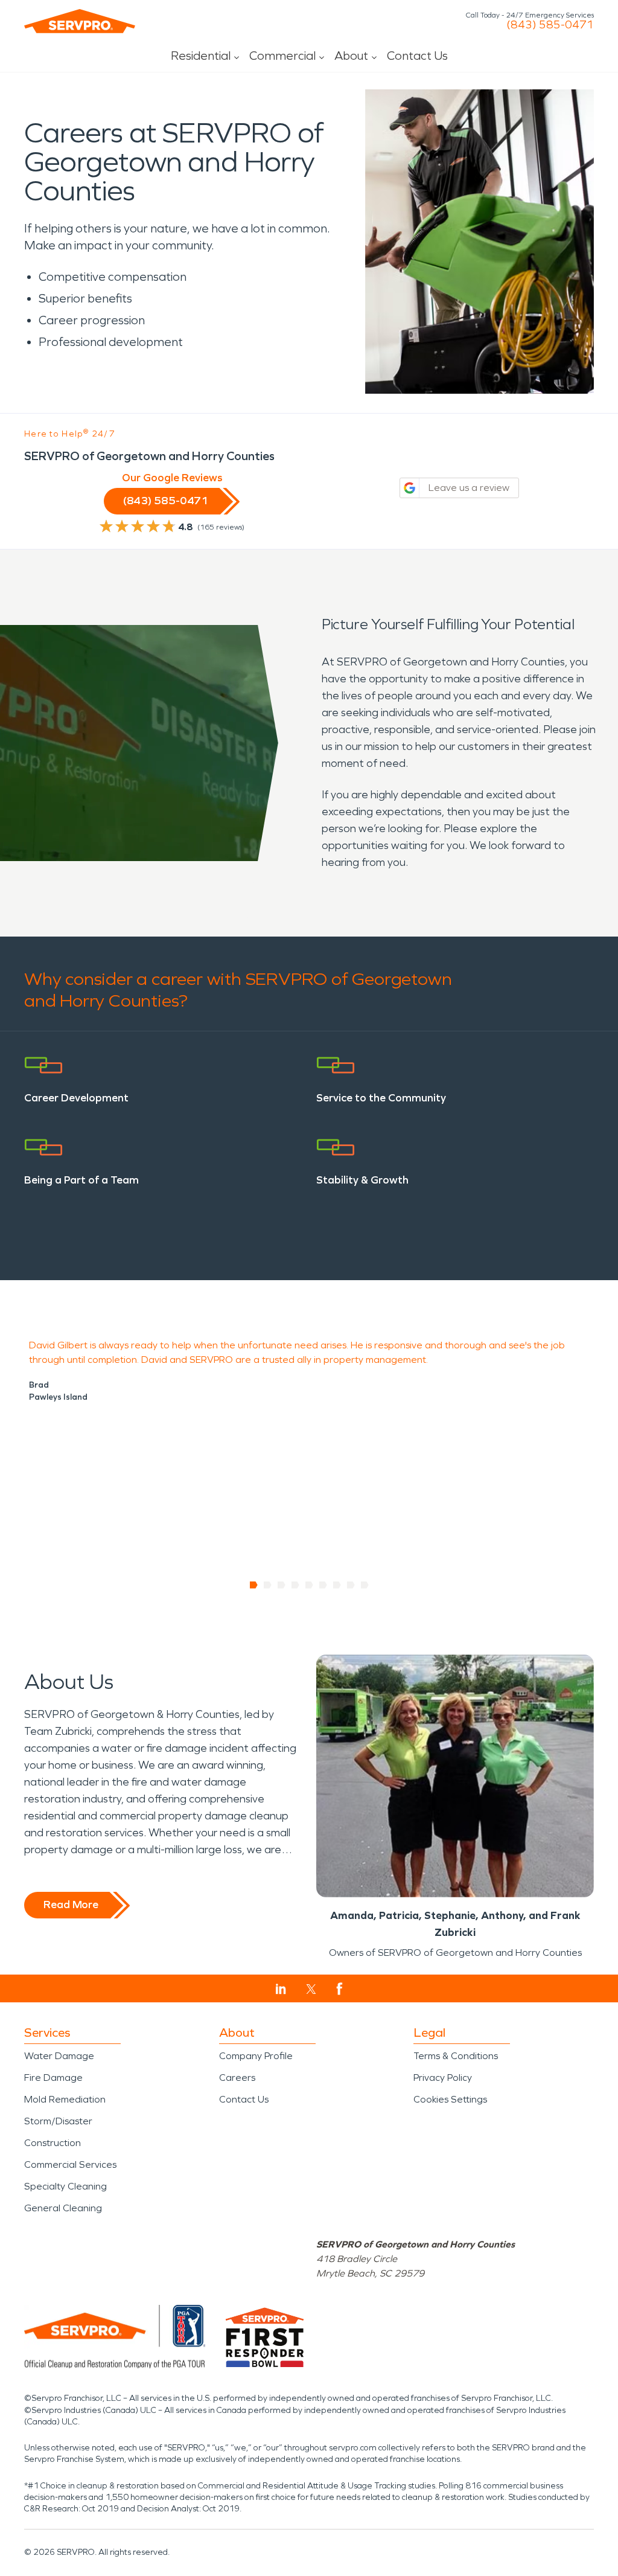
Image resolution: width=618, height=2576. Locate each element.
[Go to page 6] (323, 1585)
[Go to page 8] (351, 1585)
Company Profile (256, 2056)
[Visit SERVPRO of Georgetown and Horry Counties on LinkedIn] (281, 1989)
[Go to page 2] (268, 1585)
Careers (237, 2078)
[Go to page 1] (254, 1585)
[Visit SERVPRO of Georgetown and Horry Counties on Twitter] (311, 1989)
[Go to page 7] (337, 1585)
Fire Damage (53, 2078)
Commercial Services (70, 2164)
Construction (53, 2143)
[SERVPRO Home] (80, 21)
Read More (71, 1905)
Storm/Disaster (58, 2121)
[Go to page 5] (309, 1585)
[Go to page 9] (365, 1585)
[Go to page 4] (295, 1585)
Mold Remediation (65, 2099)
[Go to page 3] (282, 1585)
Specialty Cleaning (65, 2186)
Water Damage (59, 2056)
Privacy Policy (443, 2078)
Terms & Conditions (456, 2056)
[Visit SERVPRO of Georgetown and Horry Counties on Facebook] (339, 1989)
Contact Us (417, 56)
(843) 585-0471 (550, 25)
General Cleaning (63, 2208)
